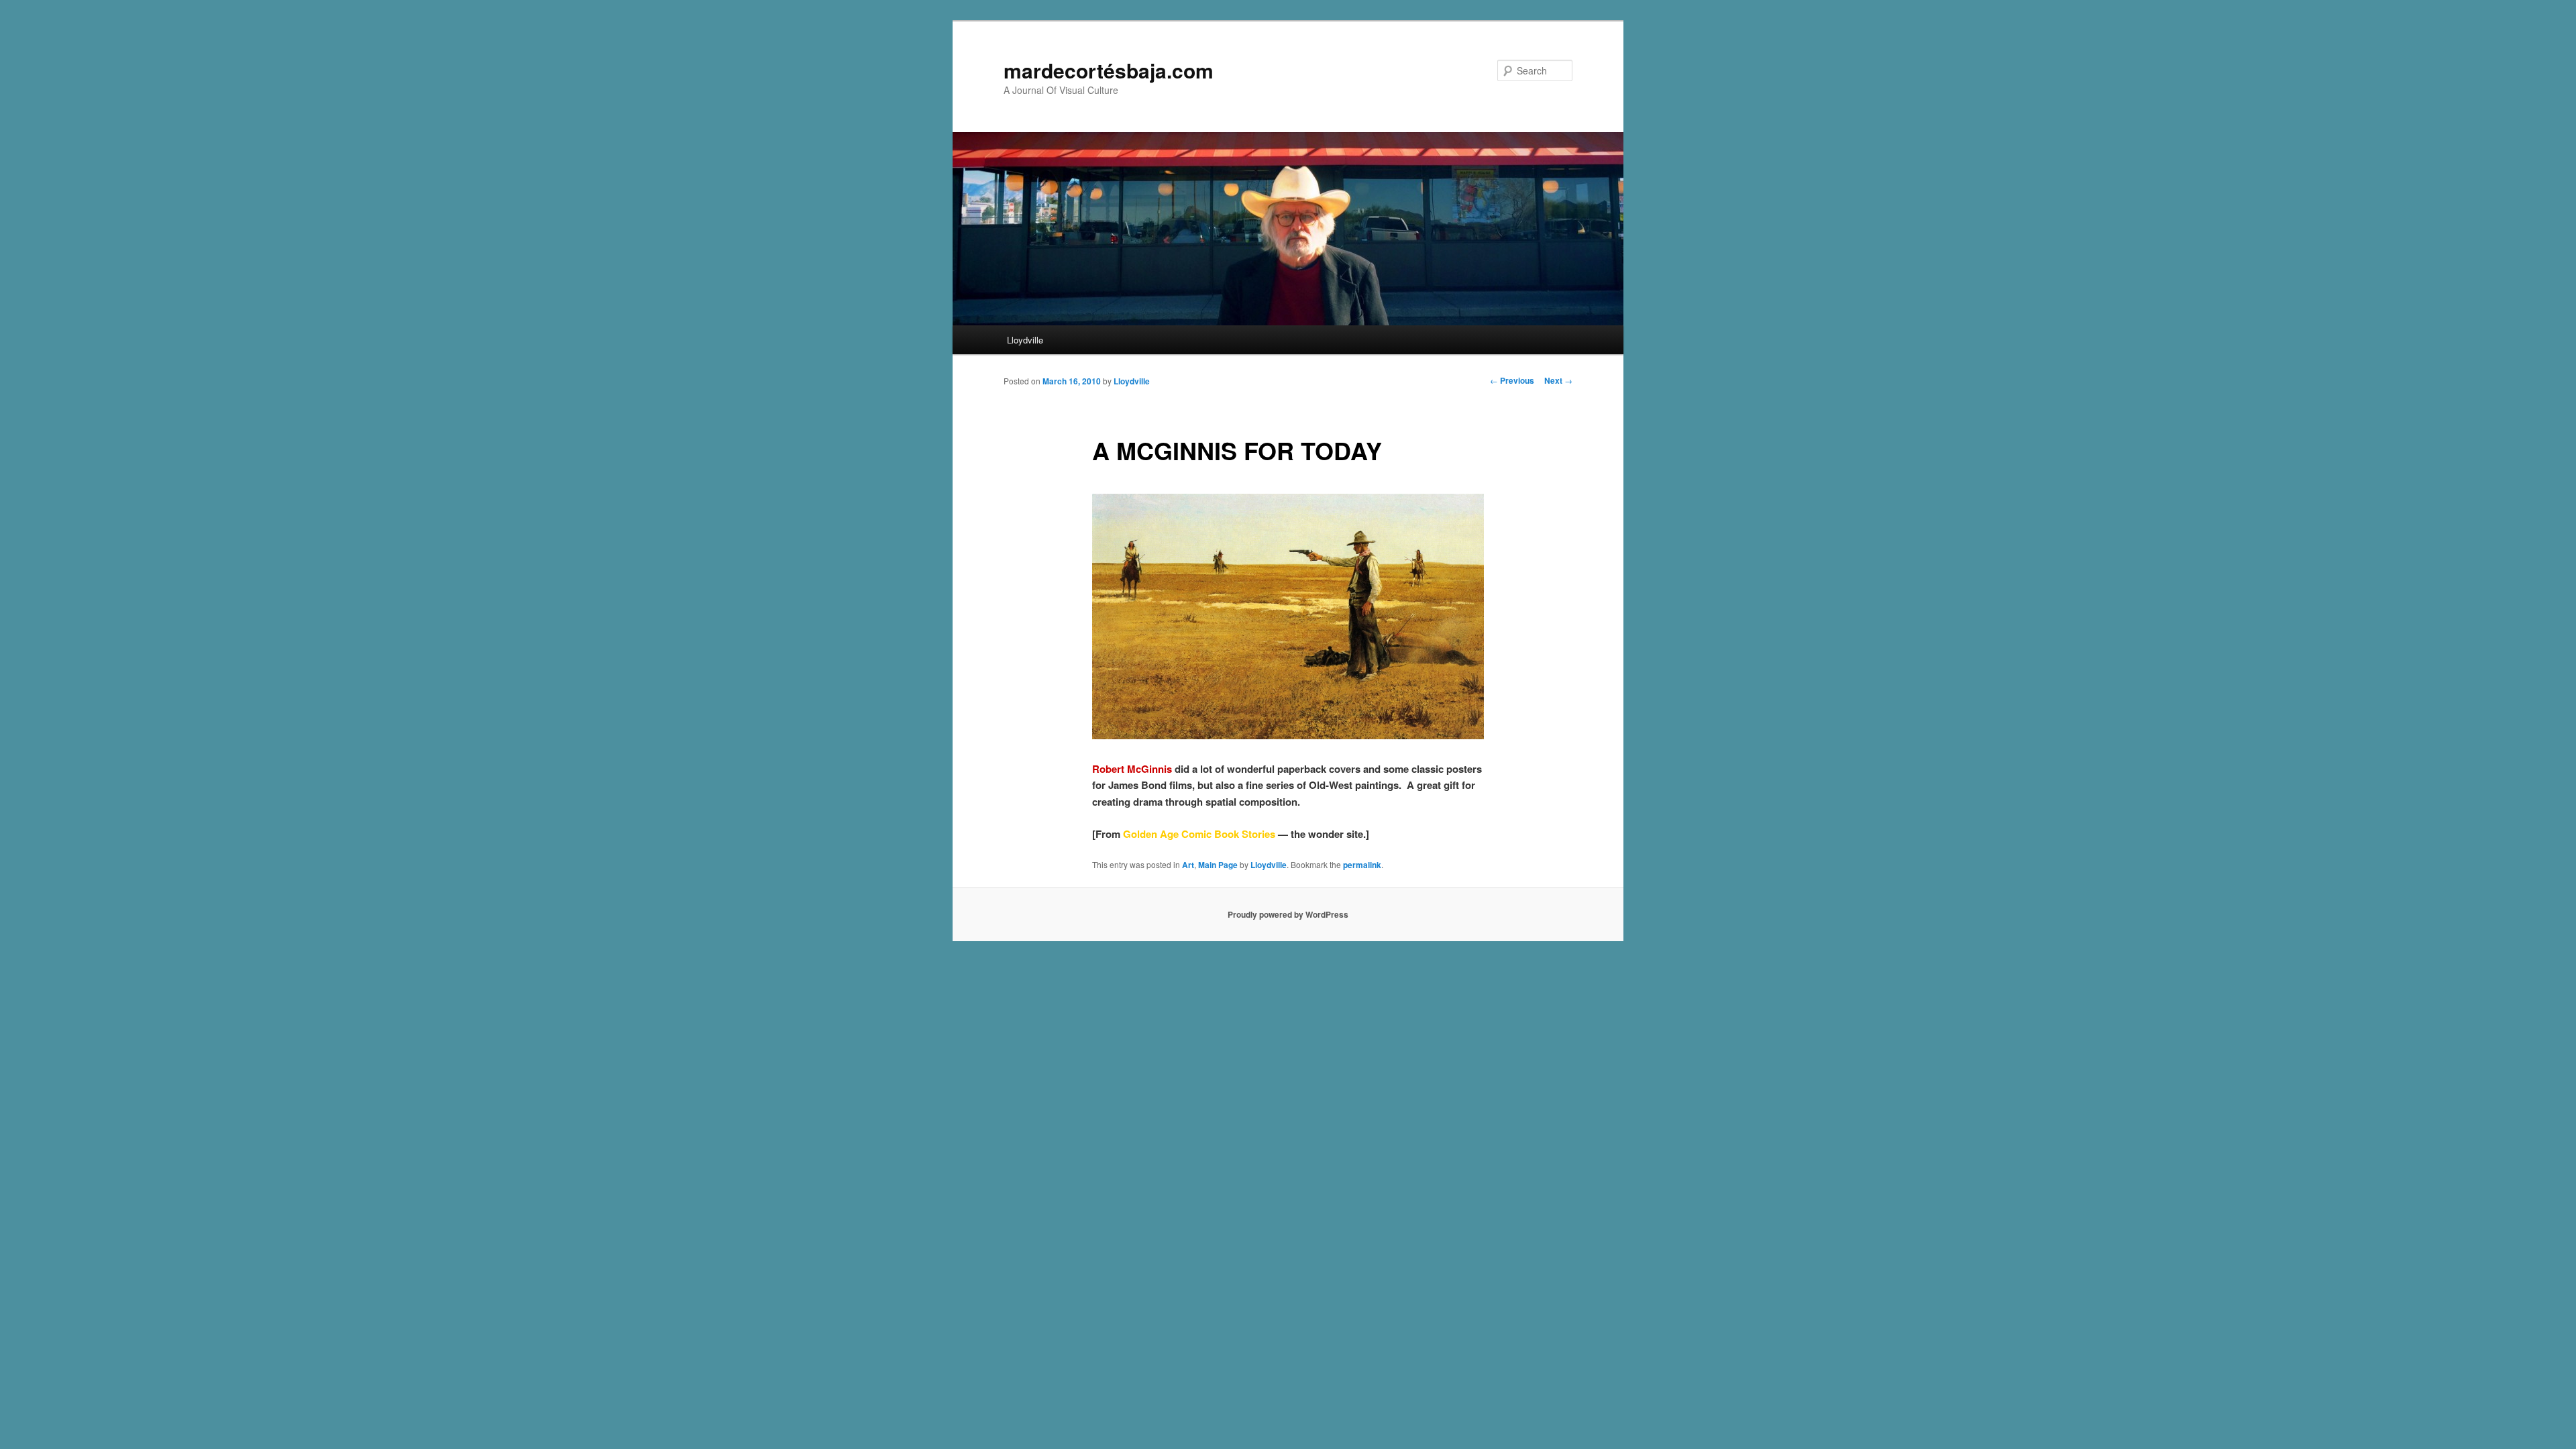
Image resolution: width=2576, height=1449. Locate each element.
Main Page (1218, 865)
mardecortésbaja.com (1109, 70)
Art (1188, 865)
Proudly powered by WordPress (1288, 914)
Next (1558, 380)
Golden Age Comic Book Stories (1199, 834)
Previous (1512, 380)
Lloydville (1025, 340)
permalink (1362, 865)
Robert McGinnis (1132, 769)
